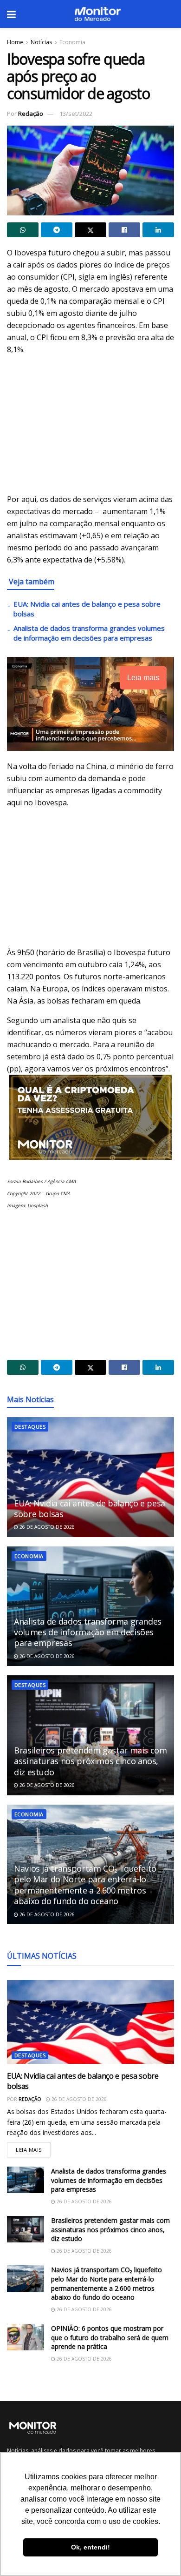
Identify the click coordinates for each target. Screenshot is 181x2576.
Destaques (30, 1427)
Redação (31, 114)
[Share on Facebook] (124, 230)
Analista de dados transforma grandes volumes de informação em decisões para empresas (89, 633)
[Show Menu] (11, 14)
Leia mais (33, 2148)
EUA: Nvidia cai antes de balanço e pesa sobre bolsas (90, 1509)
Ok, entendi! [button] (90, 2547)
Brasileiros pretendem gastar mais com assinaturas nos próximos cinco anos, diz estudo (90, 1761)
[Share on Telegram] (57, 230)
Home (15, 42)
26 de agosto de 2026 (46, 1527)
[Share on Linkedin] (158, 230)
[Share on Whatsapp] (23, 230)
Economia (72, 42)
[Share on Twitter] (90, 230)
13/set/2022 (76, 114)
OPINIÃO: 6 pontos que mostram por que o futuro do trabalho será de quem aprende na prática (110, 2337)
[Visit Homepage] (97, 14)
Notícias (41, 42)
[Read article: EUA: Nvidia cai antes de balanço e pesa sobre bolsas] (90, 1477)
